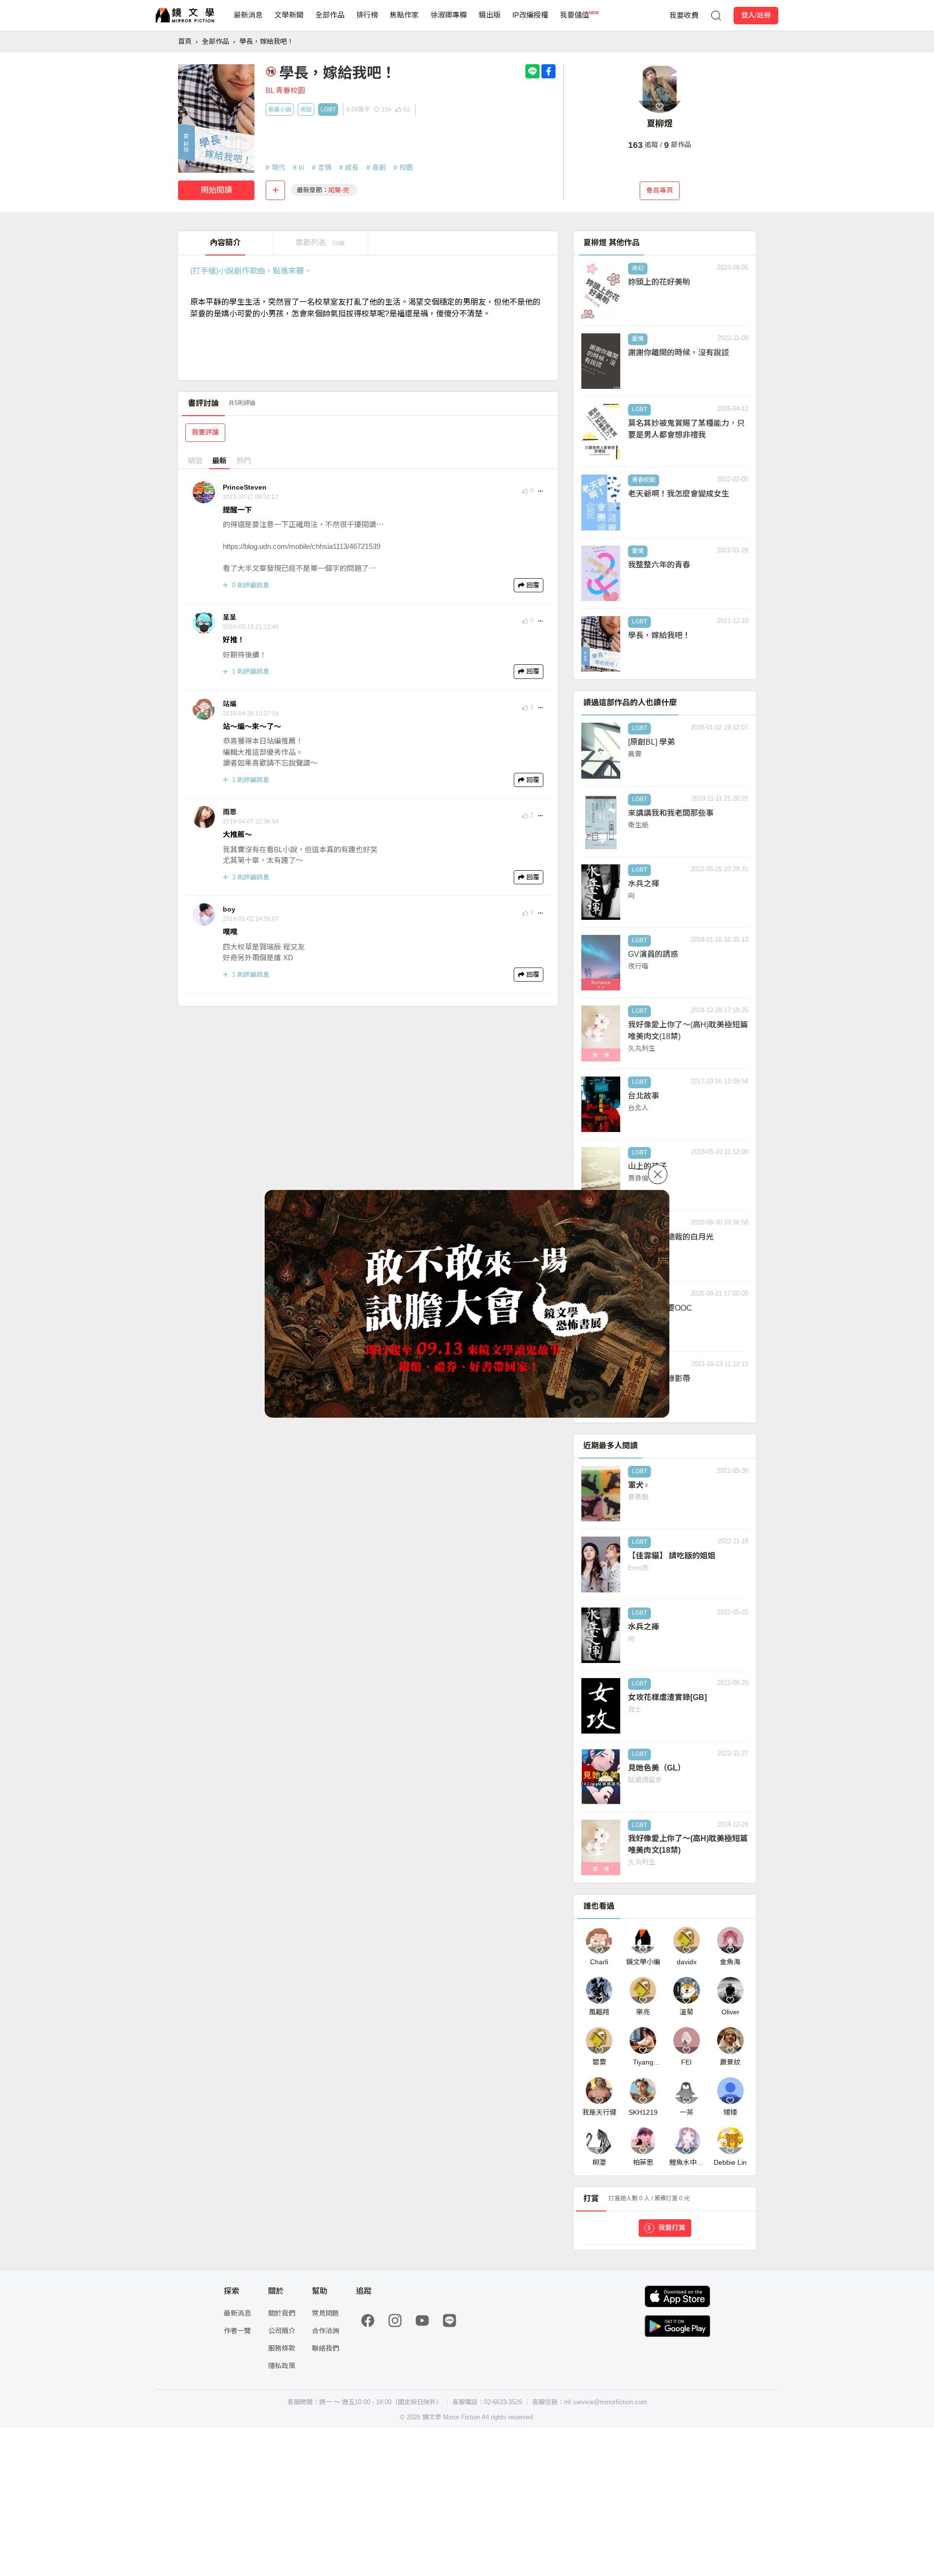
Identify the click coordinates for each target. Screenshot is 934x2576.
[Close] (658, 1174)
